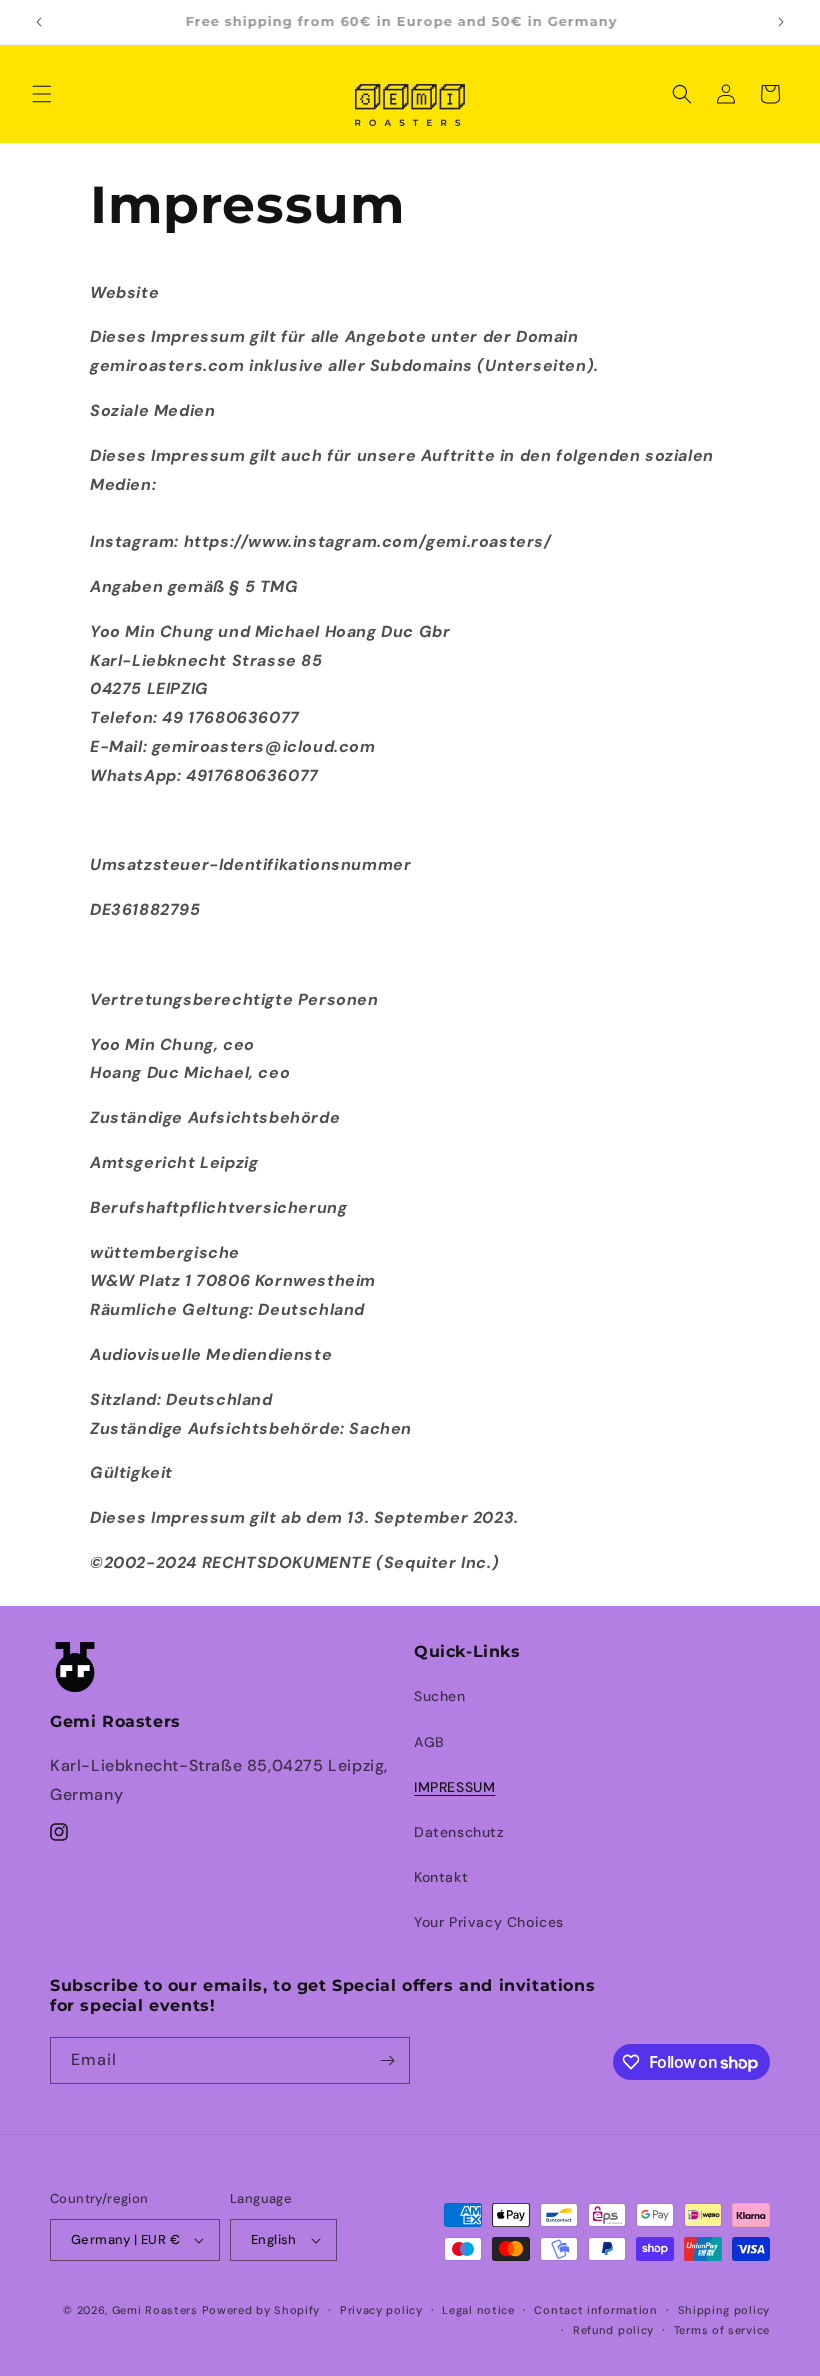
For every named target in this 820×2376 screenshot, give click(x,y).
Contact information (595, 2310)
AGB (429, 1742)
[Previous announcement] (39, 22)
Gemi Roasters (155, 2310)
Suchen (440, 1696)
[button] (42, 94)
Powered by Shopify (261, 2310)
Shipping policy (724, 2310)
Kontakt (441, 1877)
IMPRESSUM (454, 1787)
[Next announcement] (781, 22)
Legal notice (478, 2310)
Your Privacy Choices (489, 1922)
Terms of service (722, 2330)
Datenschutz (459, 1832)
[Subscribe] (387, 2060)
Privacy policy (381, 2310)
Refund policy (613, 2330)
